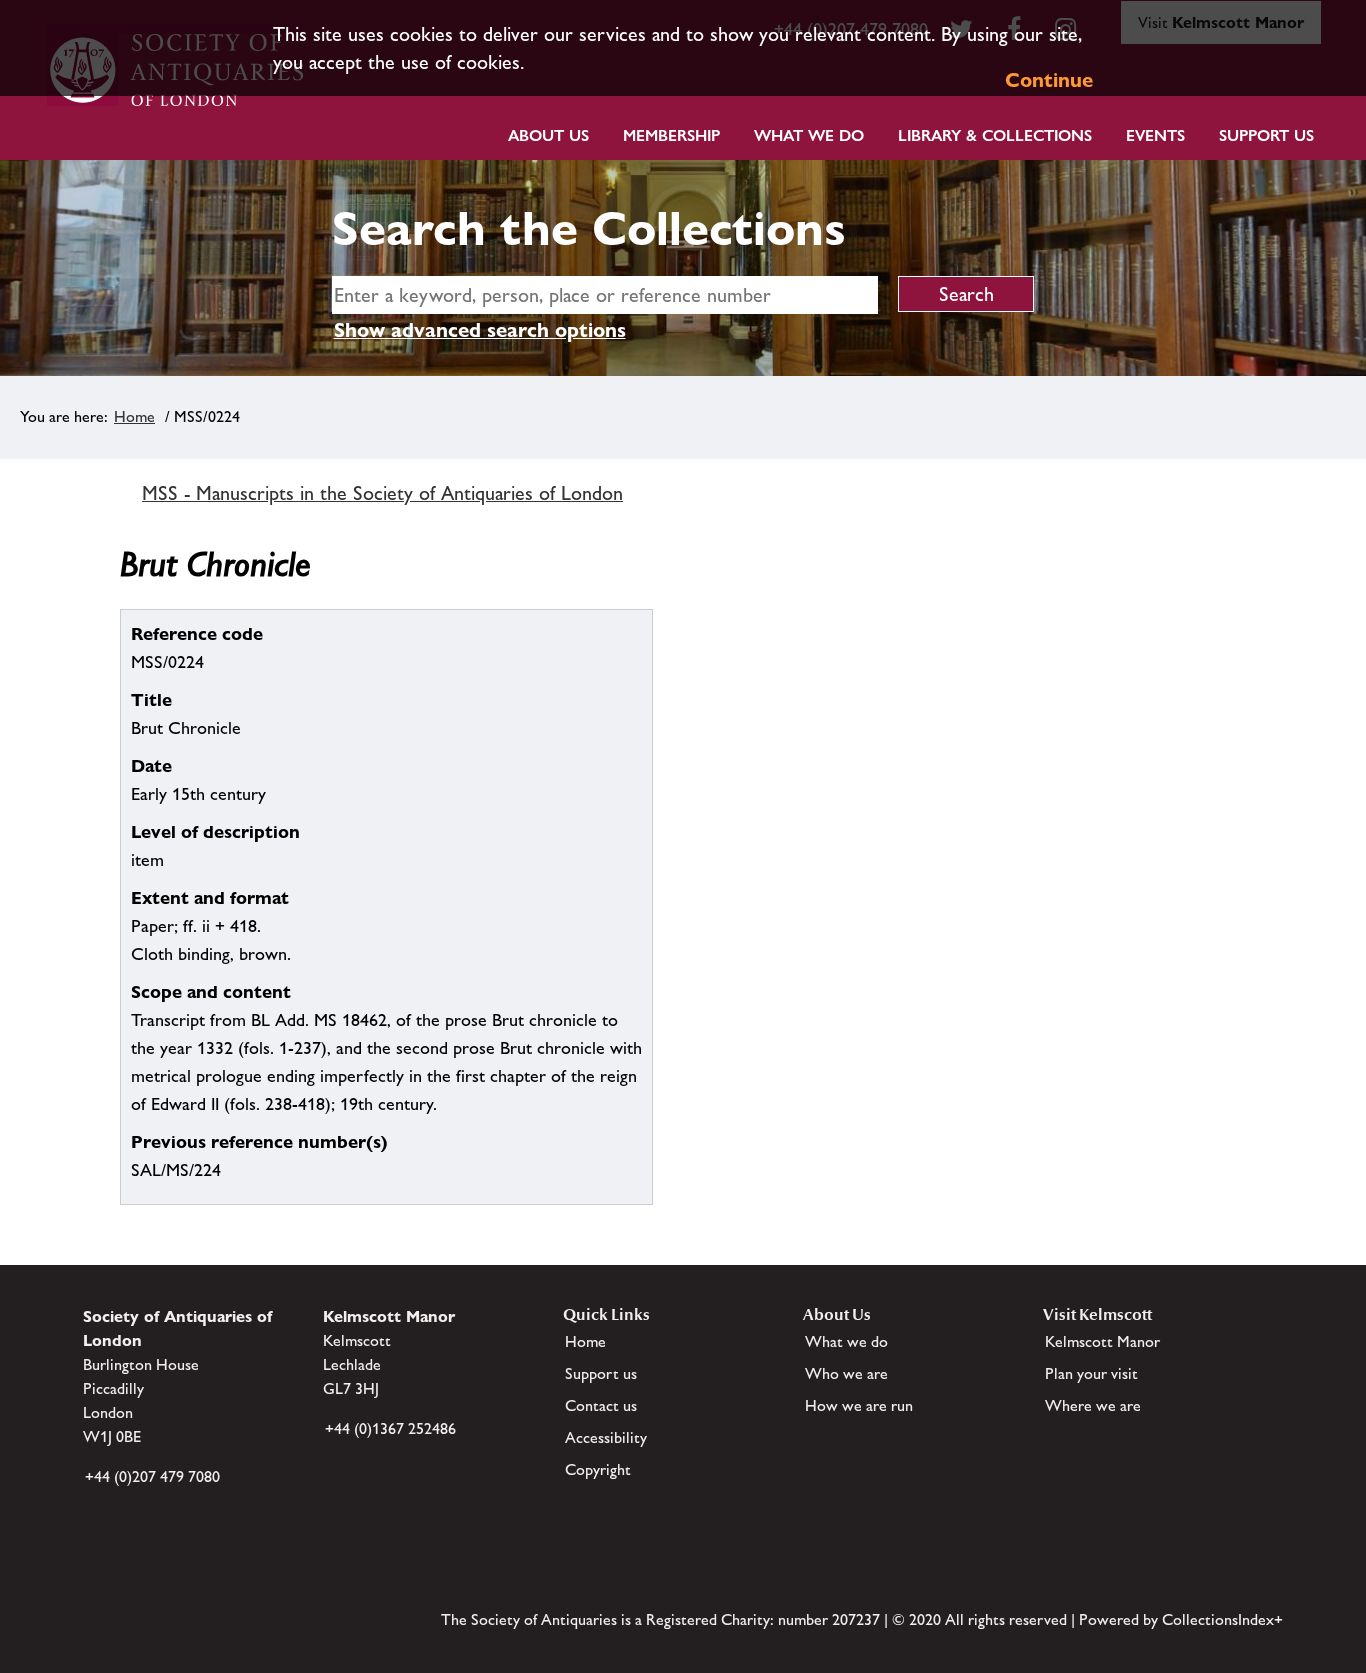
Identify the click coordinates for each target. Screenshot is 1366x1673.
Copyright (598, 1469)
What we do (809, 135)
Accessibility (606, 1437)
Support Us (1266, 135)
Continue (1049, 80)
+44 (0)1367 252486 (390, 1428)
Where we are (1093, 1405)
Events (1155, 135)
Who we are (846, 1373)
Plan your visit (1091, 1373)
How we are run (859, 1405)
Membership (671, 135)
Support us (601, 1373)
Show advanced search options (480, 330)
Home (134, 416)
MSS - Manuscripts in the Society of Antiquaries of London (382, 493)
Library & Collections (995, 135)
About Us (548, 135)
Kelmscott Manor (1102, 1341)
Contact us (601, 1405)
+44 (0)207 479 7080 (152, 1476)
